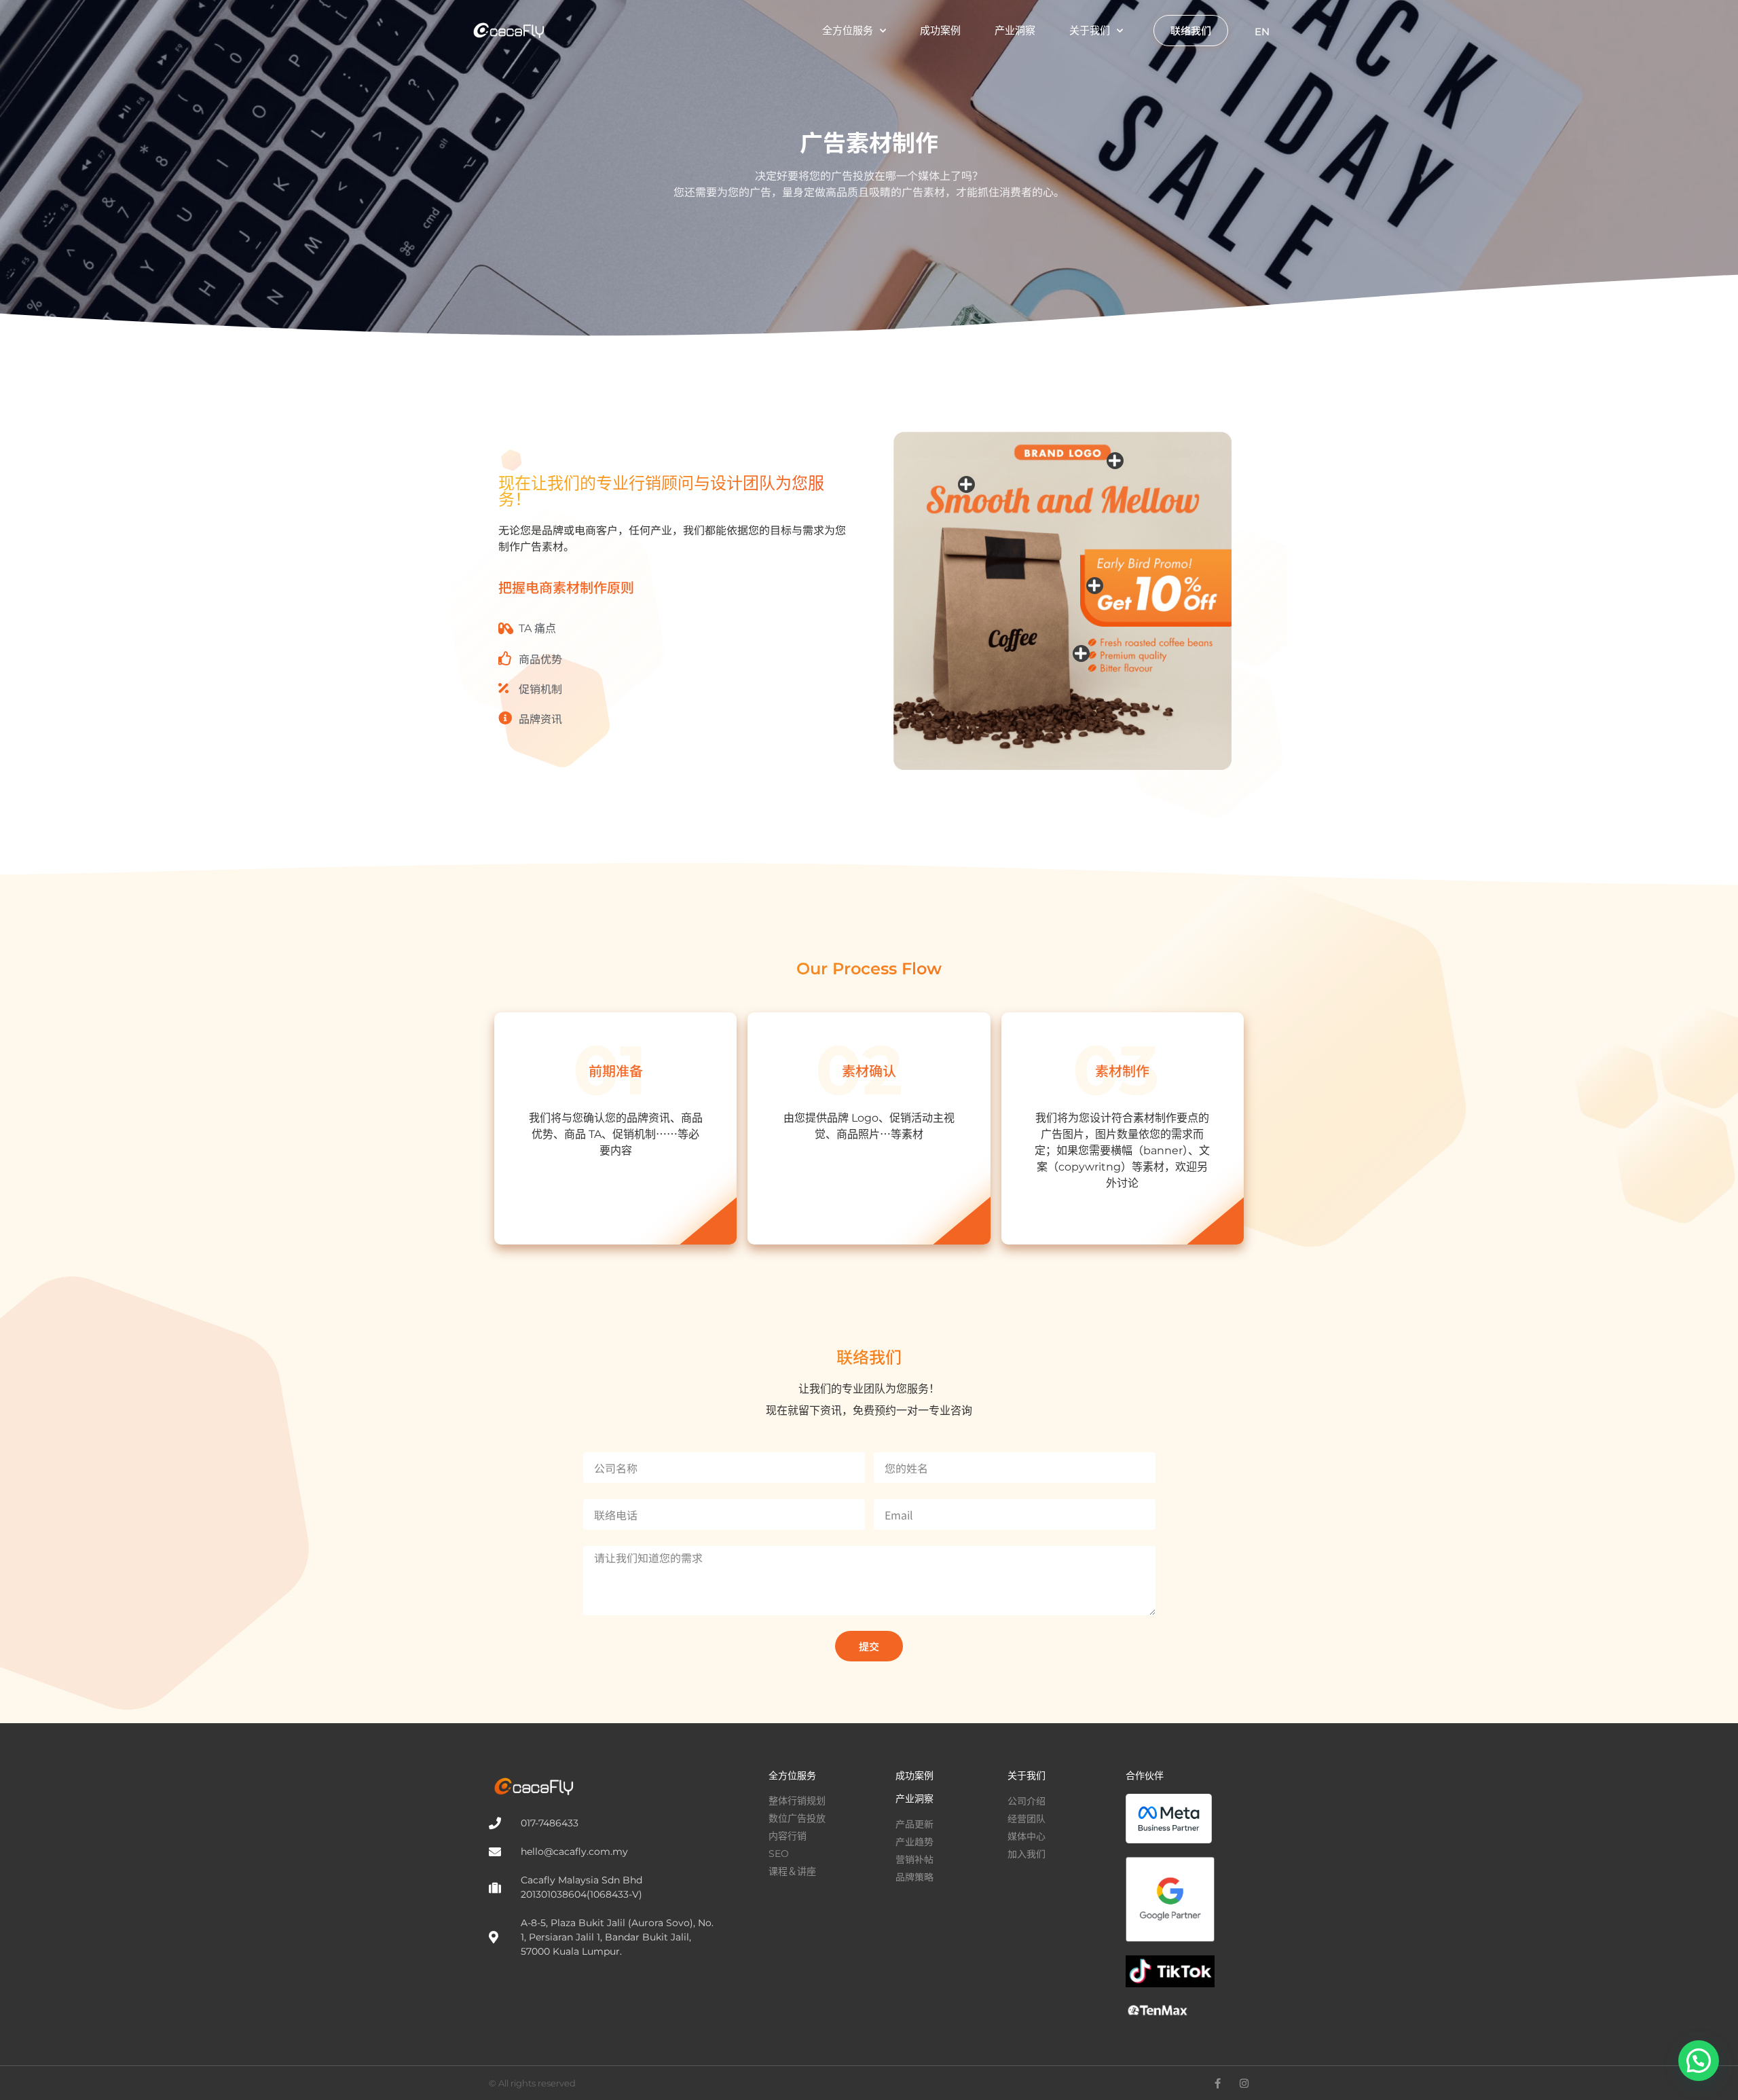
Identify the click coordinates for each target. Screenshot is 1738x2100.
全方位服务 (848, 30)
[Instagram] (1244, 2083)
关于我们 (1090, 30)
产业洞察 (1015, 30)
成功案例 (940, 30)
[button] (1699, 2061)
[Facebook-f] (1218, 2083)
